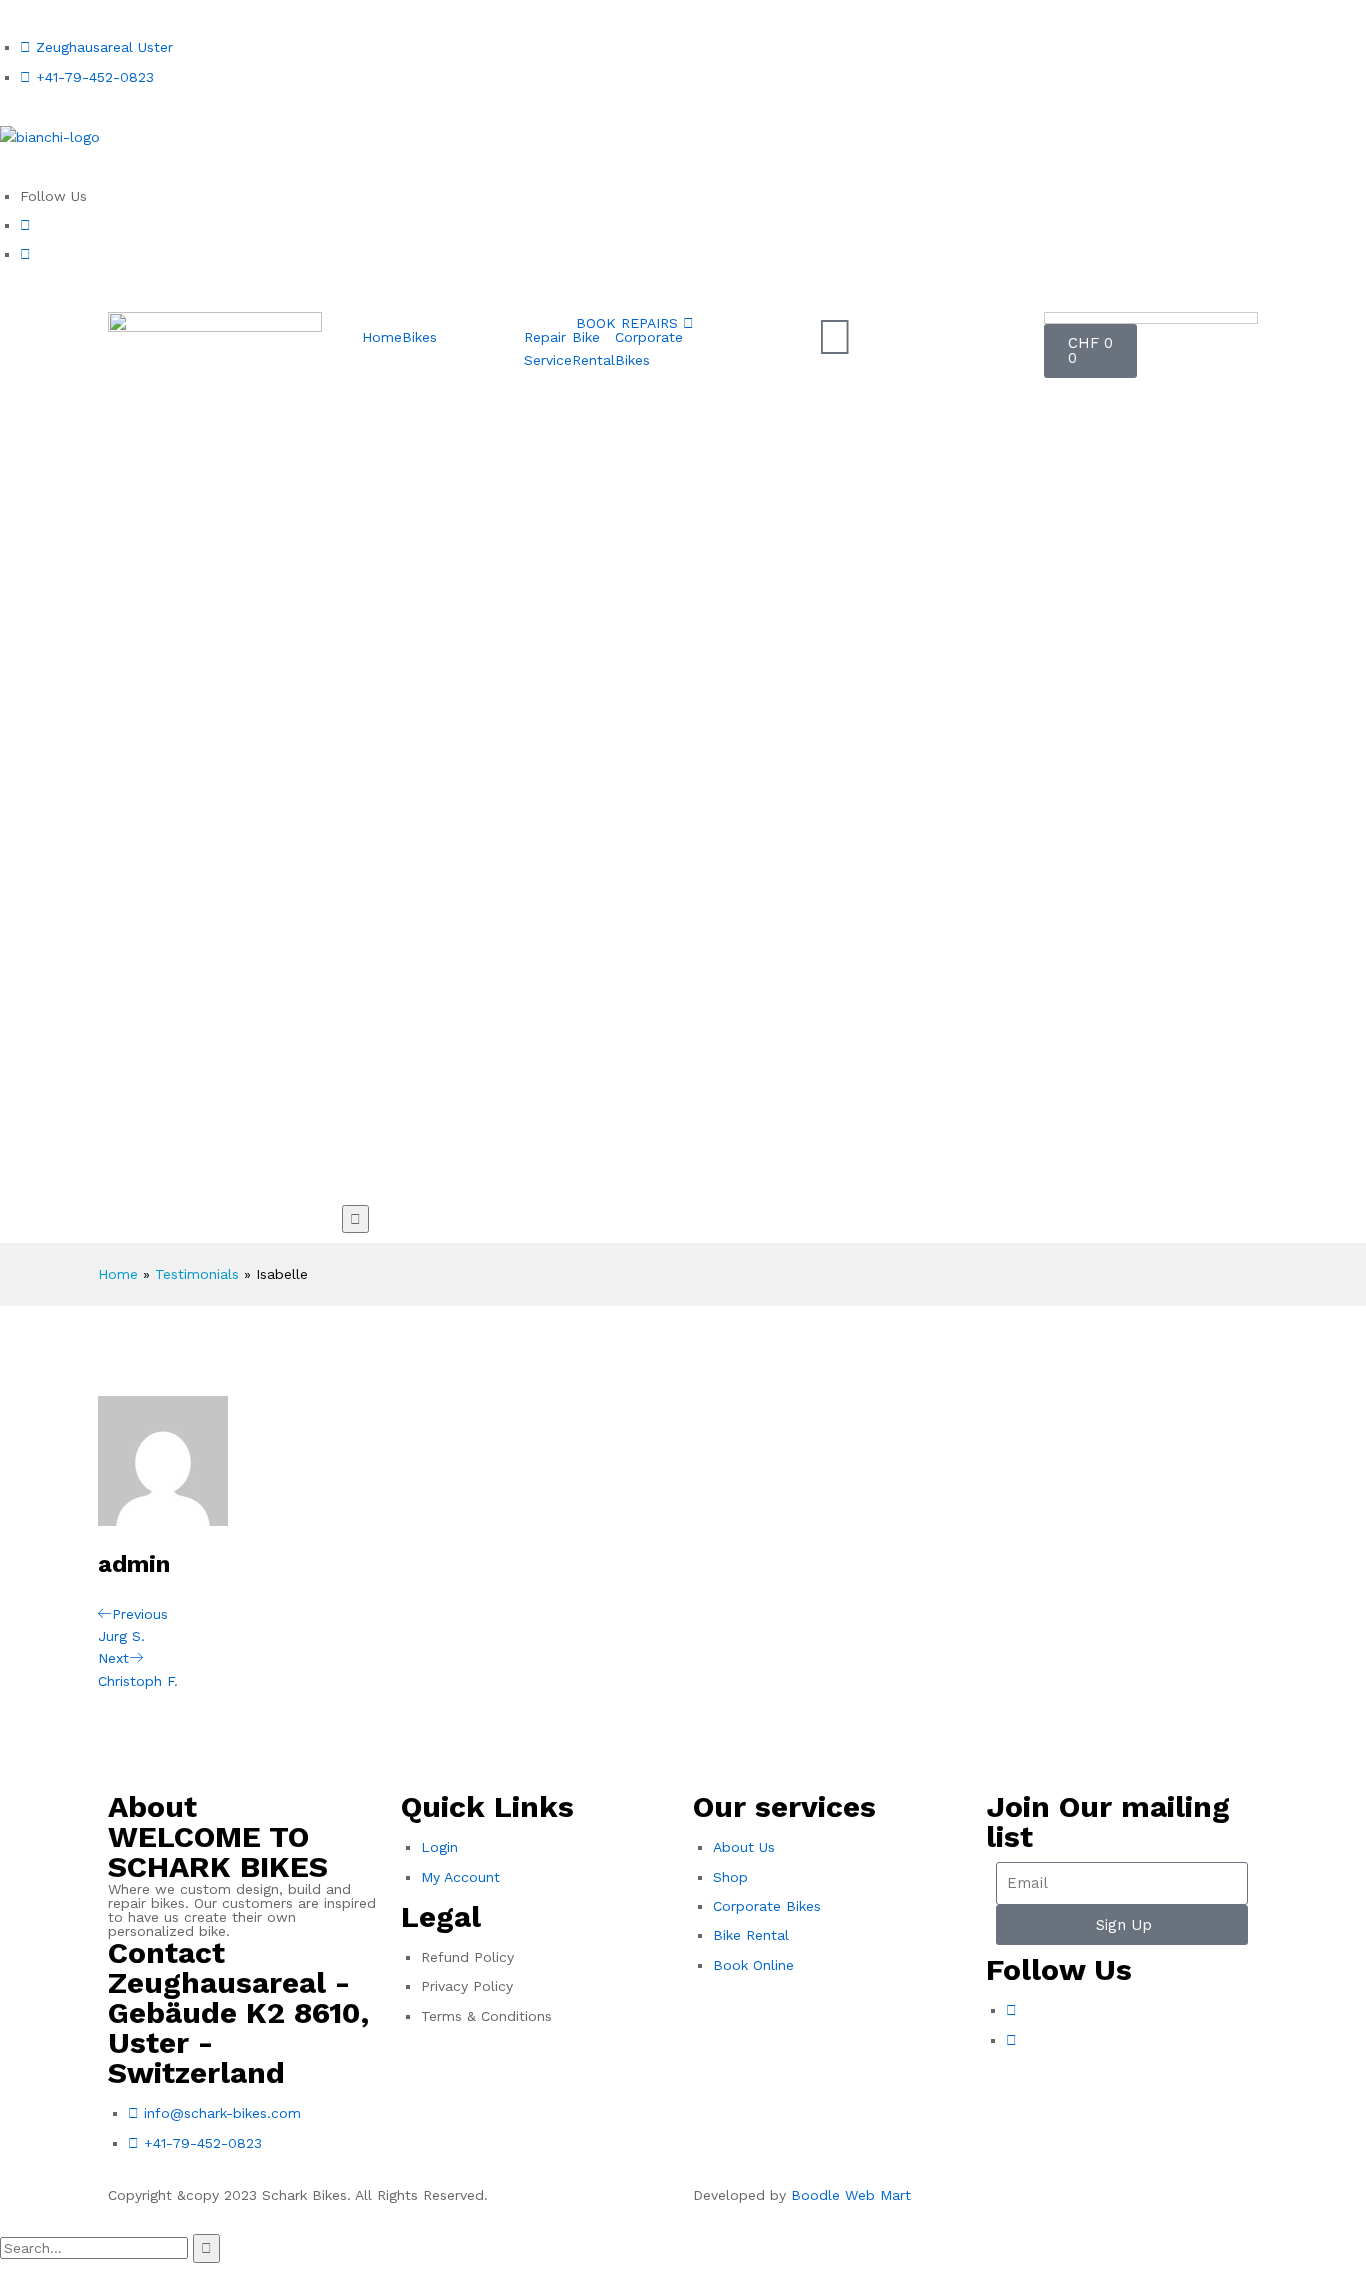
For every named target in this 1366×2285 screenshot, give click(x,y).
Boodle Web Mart (851, 2195)
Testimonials (197, 1274)
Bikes (419, 337)
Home (382, 337)
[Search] (206, 2248)
